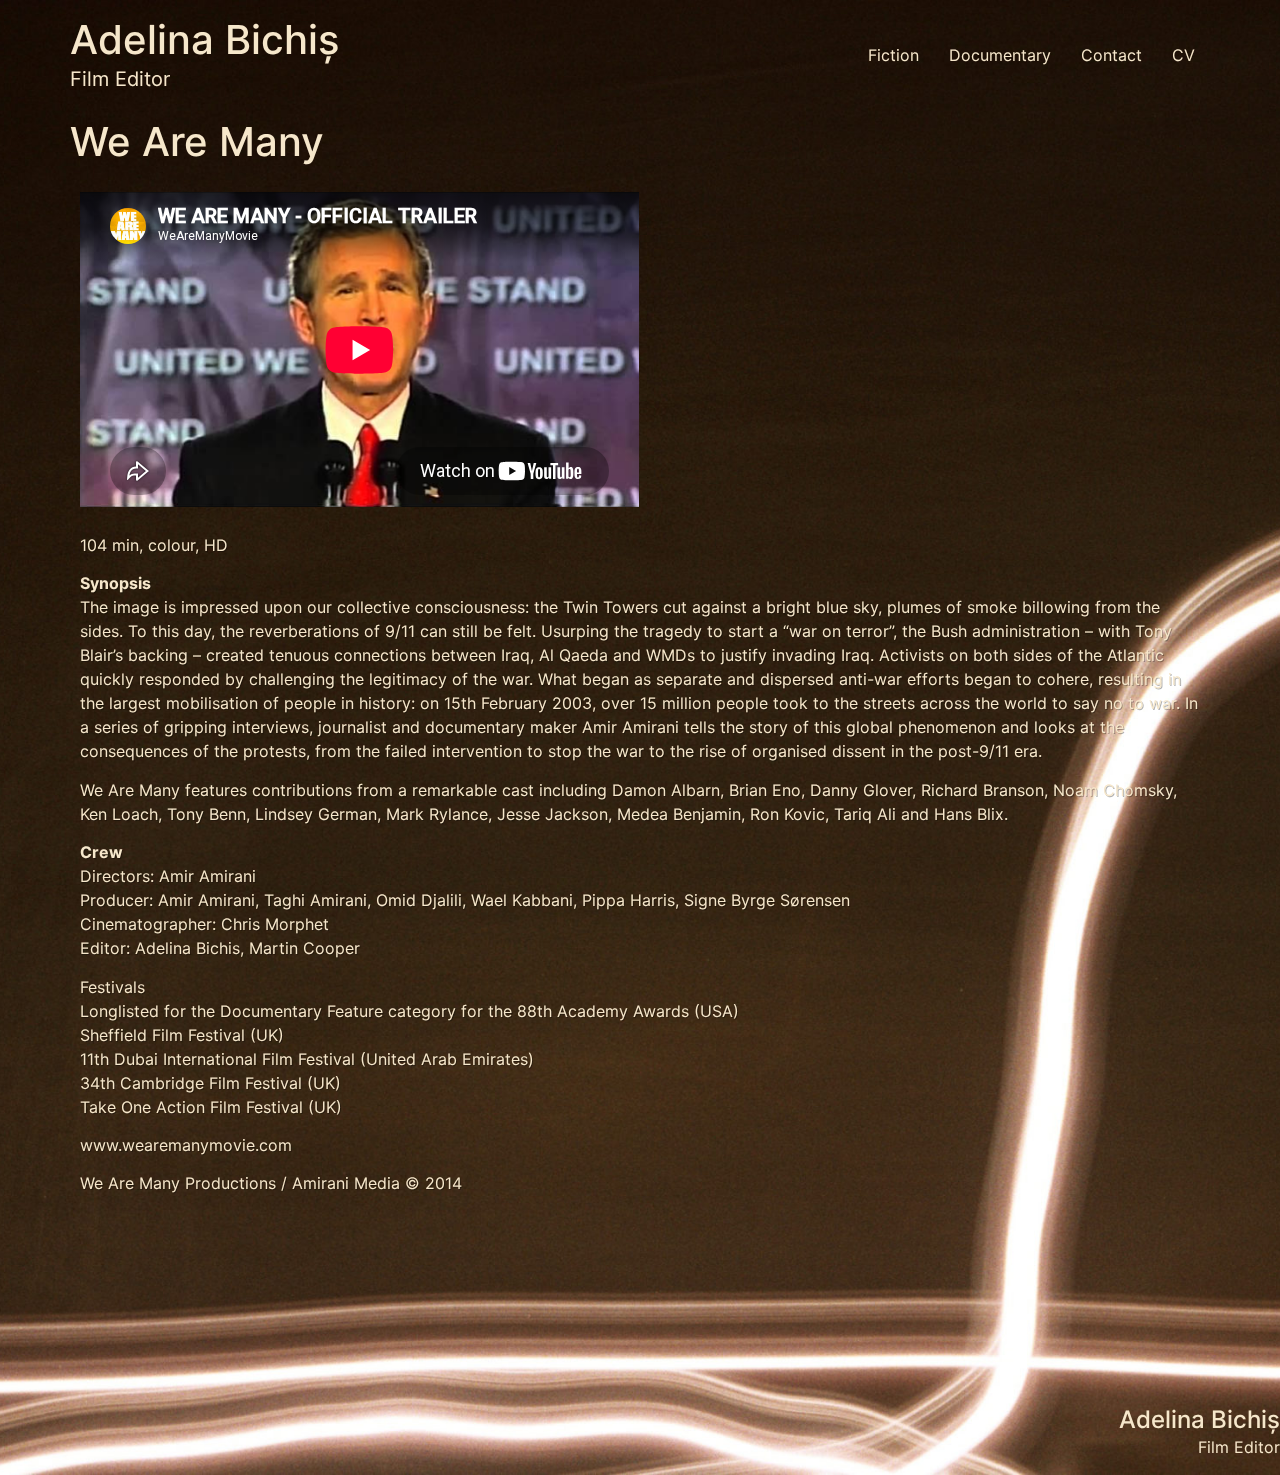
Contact (1111, 55)
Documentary (1000, 55)
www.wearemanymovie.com (186, 1145)
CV (1183, 55)
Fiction (893, 55)
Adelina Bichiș (204, 39)
